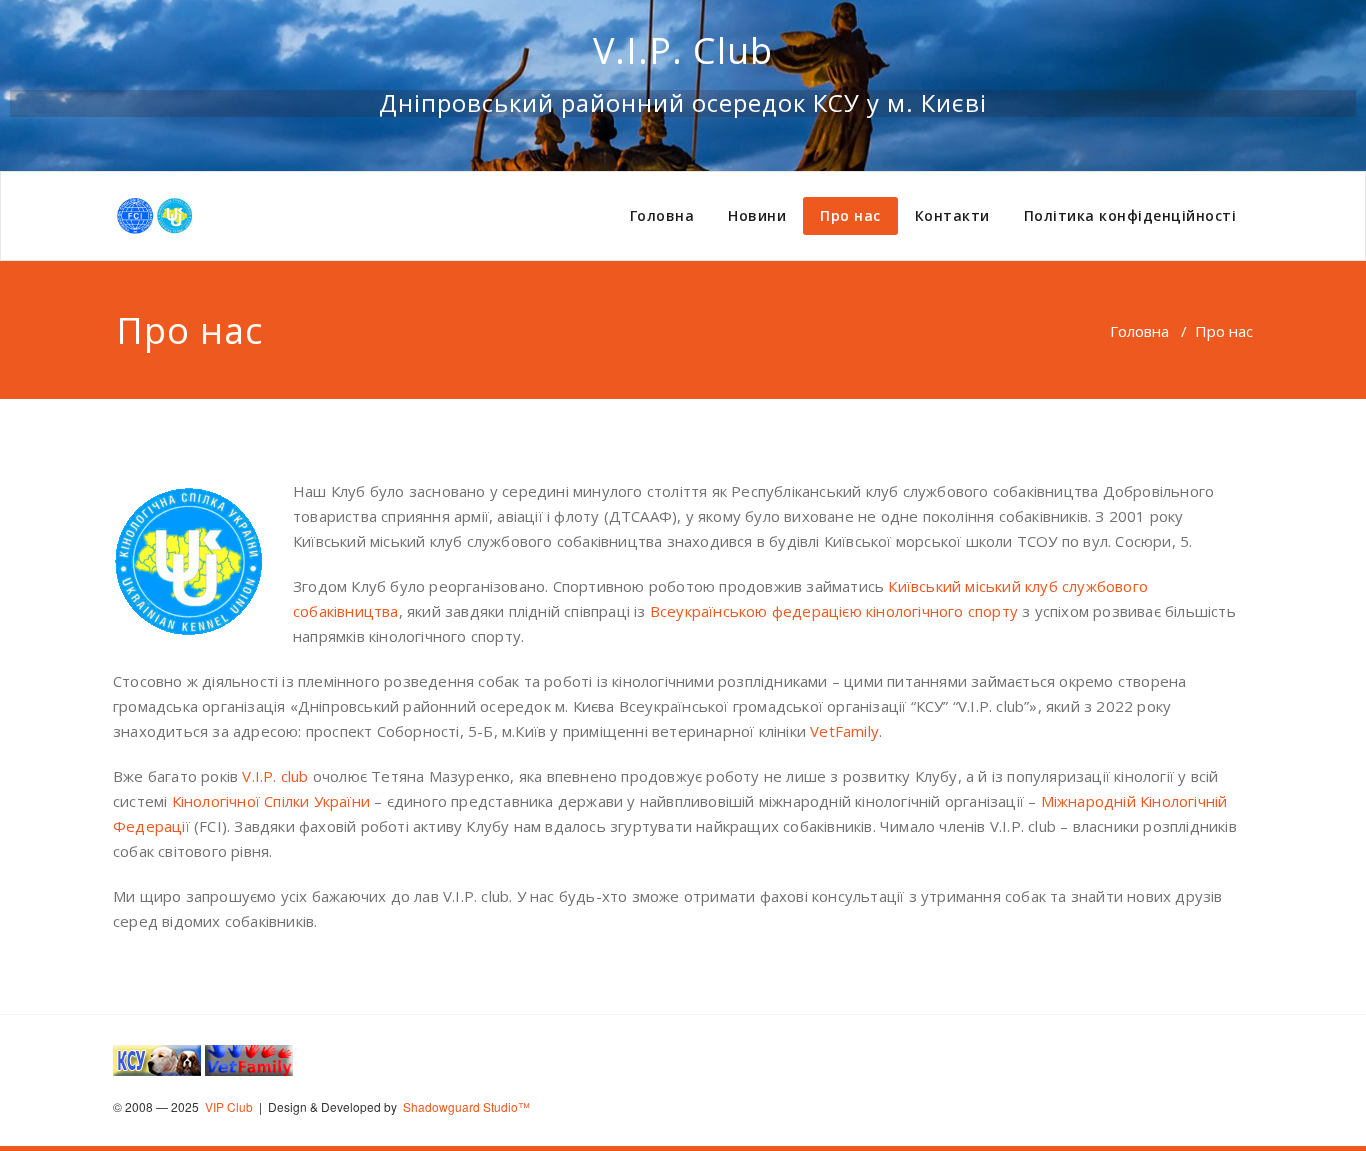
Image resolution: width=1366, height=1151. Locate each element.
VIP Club (227, 1106)
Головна (662, 215)
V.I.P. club (275, 776)
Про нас (850, 215)
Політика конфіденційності (1130, 215)
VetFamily (844, 731)
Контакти (952, 215)
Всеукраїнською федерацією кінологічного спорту (834, 611)
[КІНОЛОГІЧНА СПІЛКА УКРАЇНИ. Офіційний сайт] (157, 1058)
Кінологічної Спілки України (271, 801)
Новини (757, 215)
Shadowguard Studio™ (465, 1106)
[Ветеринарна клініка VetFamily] (249, 1058)
